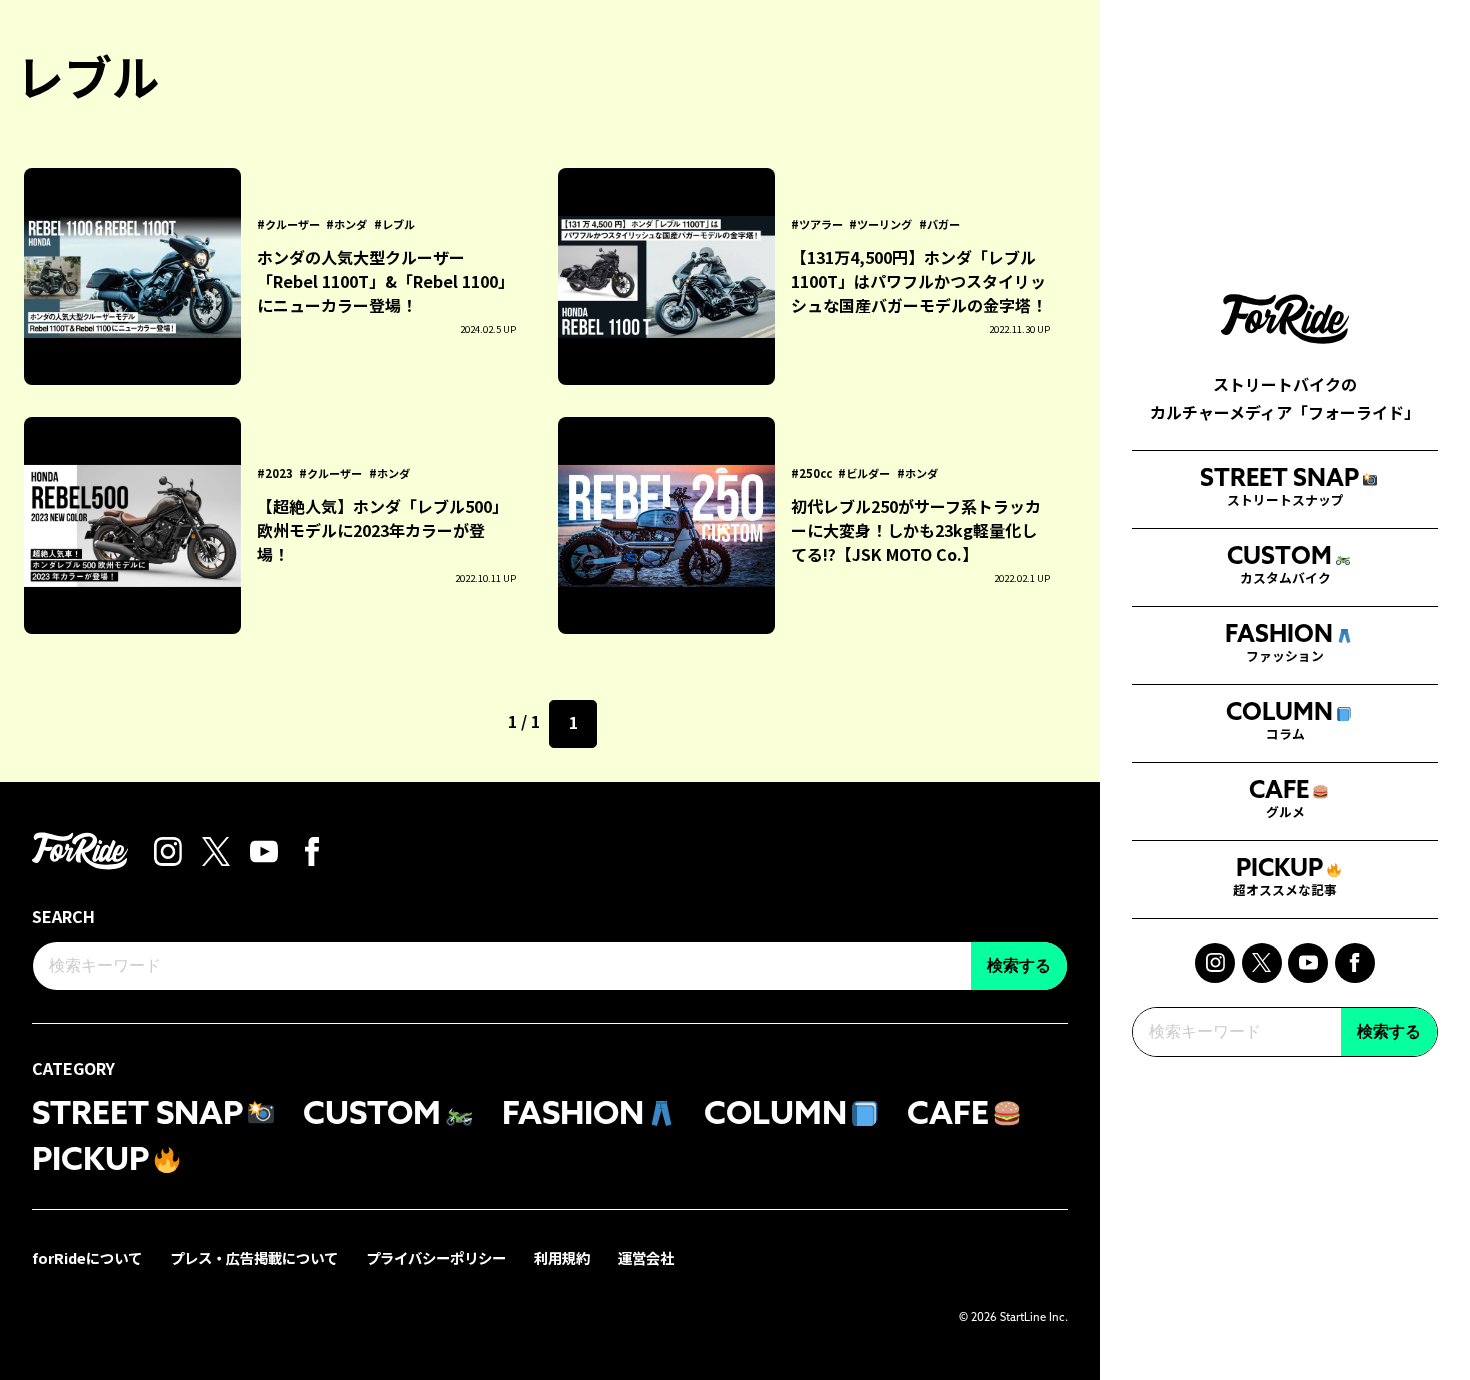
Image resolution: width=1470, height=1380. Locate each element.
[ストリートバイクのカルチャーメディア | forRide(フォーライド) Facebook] (1355, 963)
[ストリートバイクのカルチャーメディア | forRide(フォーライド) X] (1262, 963)
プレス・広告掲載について (254, 1257)
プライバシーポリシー (436, 1257)
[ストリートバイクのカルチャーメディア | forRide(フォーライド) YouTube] (1308, 963)
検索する (1389, 1031)
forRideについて (87, 1257)
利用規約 (562, 1257)
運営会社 (646, 1257)
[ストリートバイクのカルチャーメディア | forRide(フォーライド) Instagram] (1215, 963)
